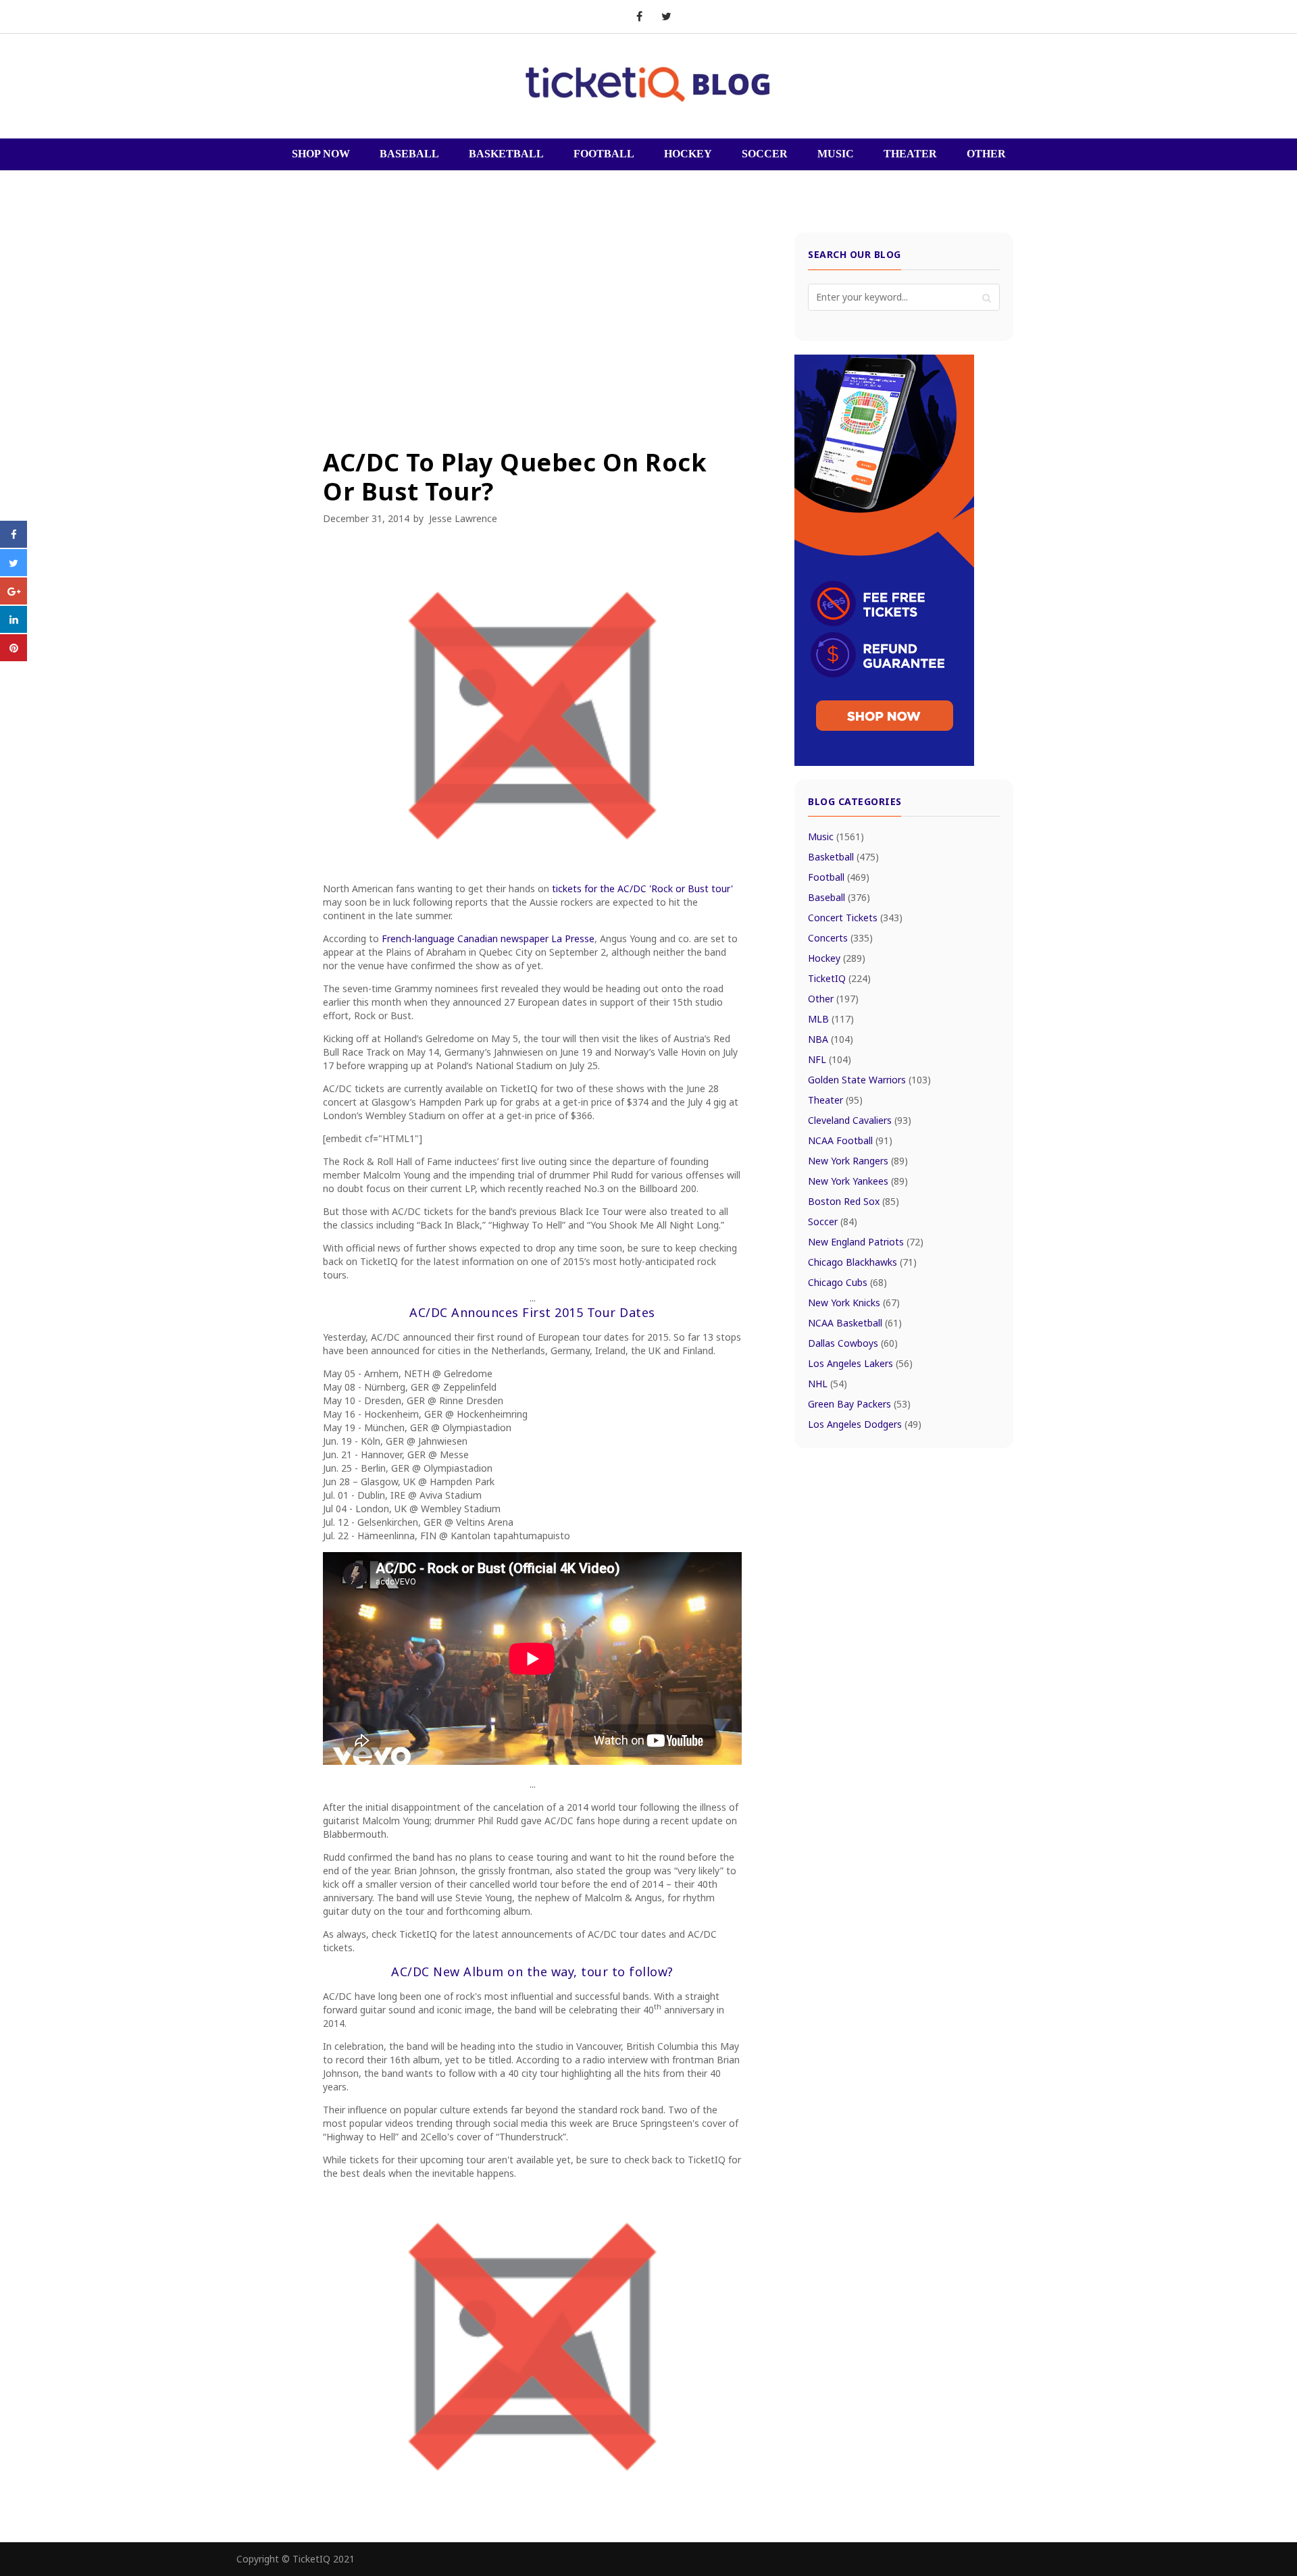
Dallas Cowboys (853, 1343)
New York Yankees (858, 1181)
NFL (830, 1059)
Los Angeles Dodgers (865, 1424)
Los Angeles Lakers (860, 1363)
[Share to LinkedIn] (14, 629)
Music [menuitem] (836, 154)
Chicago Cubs (847, 1282)
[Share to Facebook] (14, 544)
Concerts (840, 938)
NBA (831, 1039)
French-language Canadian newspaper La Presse (488, 938)
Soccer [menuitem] (765, 154)
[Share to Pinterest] (14, 657)
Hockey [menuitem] (688, 154)
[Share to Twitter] (14, 572)
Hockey (837, 958)
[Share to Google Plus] (14, 600)
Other (833, 999)
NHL (828, 1384)
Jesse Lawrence (463, 518)
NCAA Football (850, 1140)
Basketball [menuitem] (506, 154)
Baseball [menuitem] (409, 154)
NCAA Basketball (855, 1323)
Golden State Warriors (869, 1080)
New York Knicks (854, 1303)
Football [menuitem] (604, 154)
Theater (835, 1100)
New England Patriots (866, 1242)
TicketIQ (839, 978)
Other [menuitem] (986, 154)
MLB (831, 1019)
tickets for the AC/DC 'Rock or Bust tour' (642, 888)
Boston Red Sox (854, 1201)
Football (839, 877)
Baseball (839, 897)
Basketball (843, 857)
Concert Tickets (855, 918)
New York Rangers (858, 1161)
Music (836, 836)
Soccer (833, 1221)
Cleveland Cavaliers (860, 1120)
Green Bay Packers (859, 1404)
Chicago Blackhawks (862, 1262)
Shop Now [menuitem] (321, 154)
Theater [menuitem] (910, 154)
